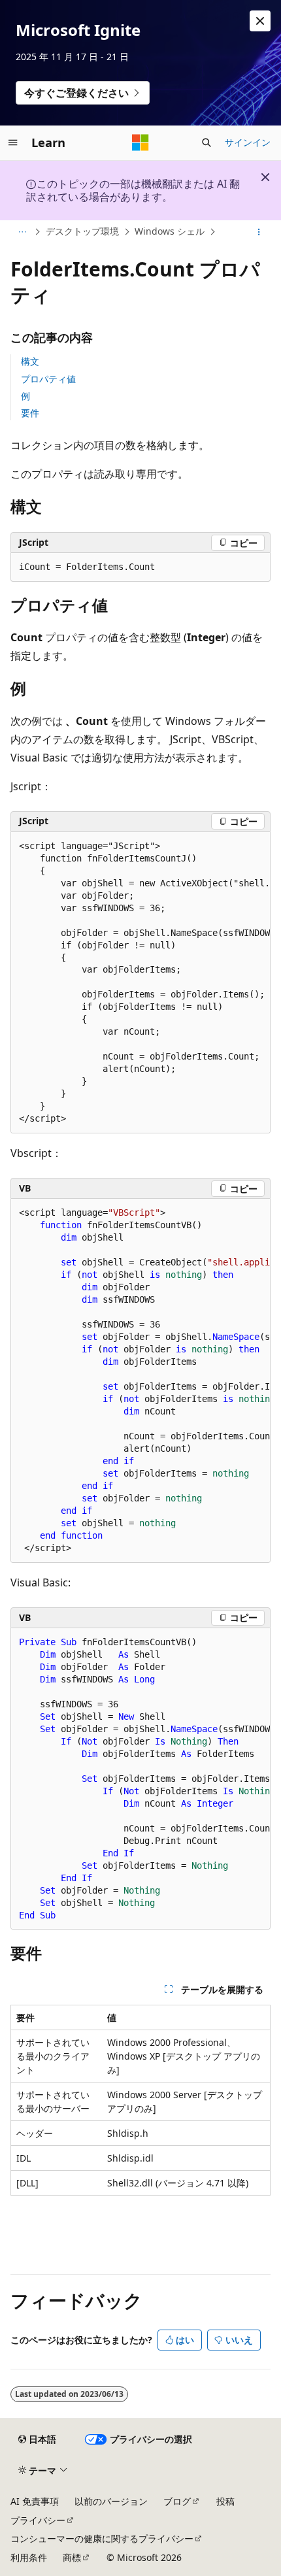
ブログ (177, 2501)
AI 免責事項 (35, 2501)
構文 (30, 361)
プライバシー (38, 2520)
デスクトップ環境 (82, 231)
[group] (140, 983)
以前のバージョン (111, 2501)
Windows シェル (170, 231)
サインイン (248, 142)
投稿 (225, 2501)
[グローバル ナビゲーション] (13, 142)
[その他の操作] (259, 232)
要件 (30, 413)
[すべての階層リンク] (22, 232)
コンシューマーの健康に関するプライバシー (102, 2538)
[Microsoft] (140, 142)
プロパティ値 (48, 379)
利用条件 (29, 2557)
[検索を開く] (207, 142)
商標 (72, 2557)
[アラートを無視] (260, 21)
